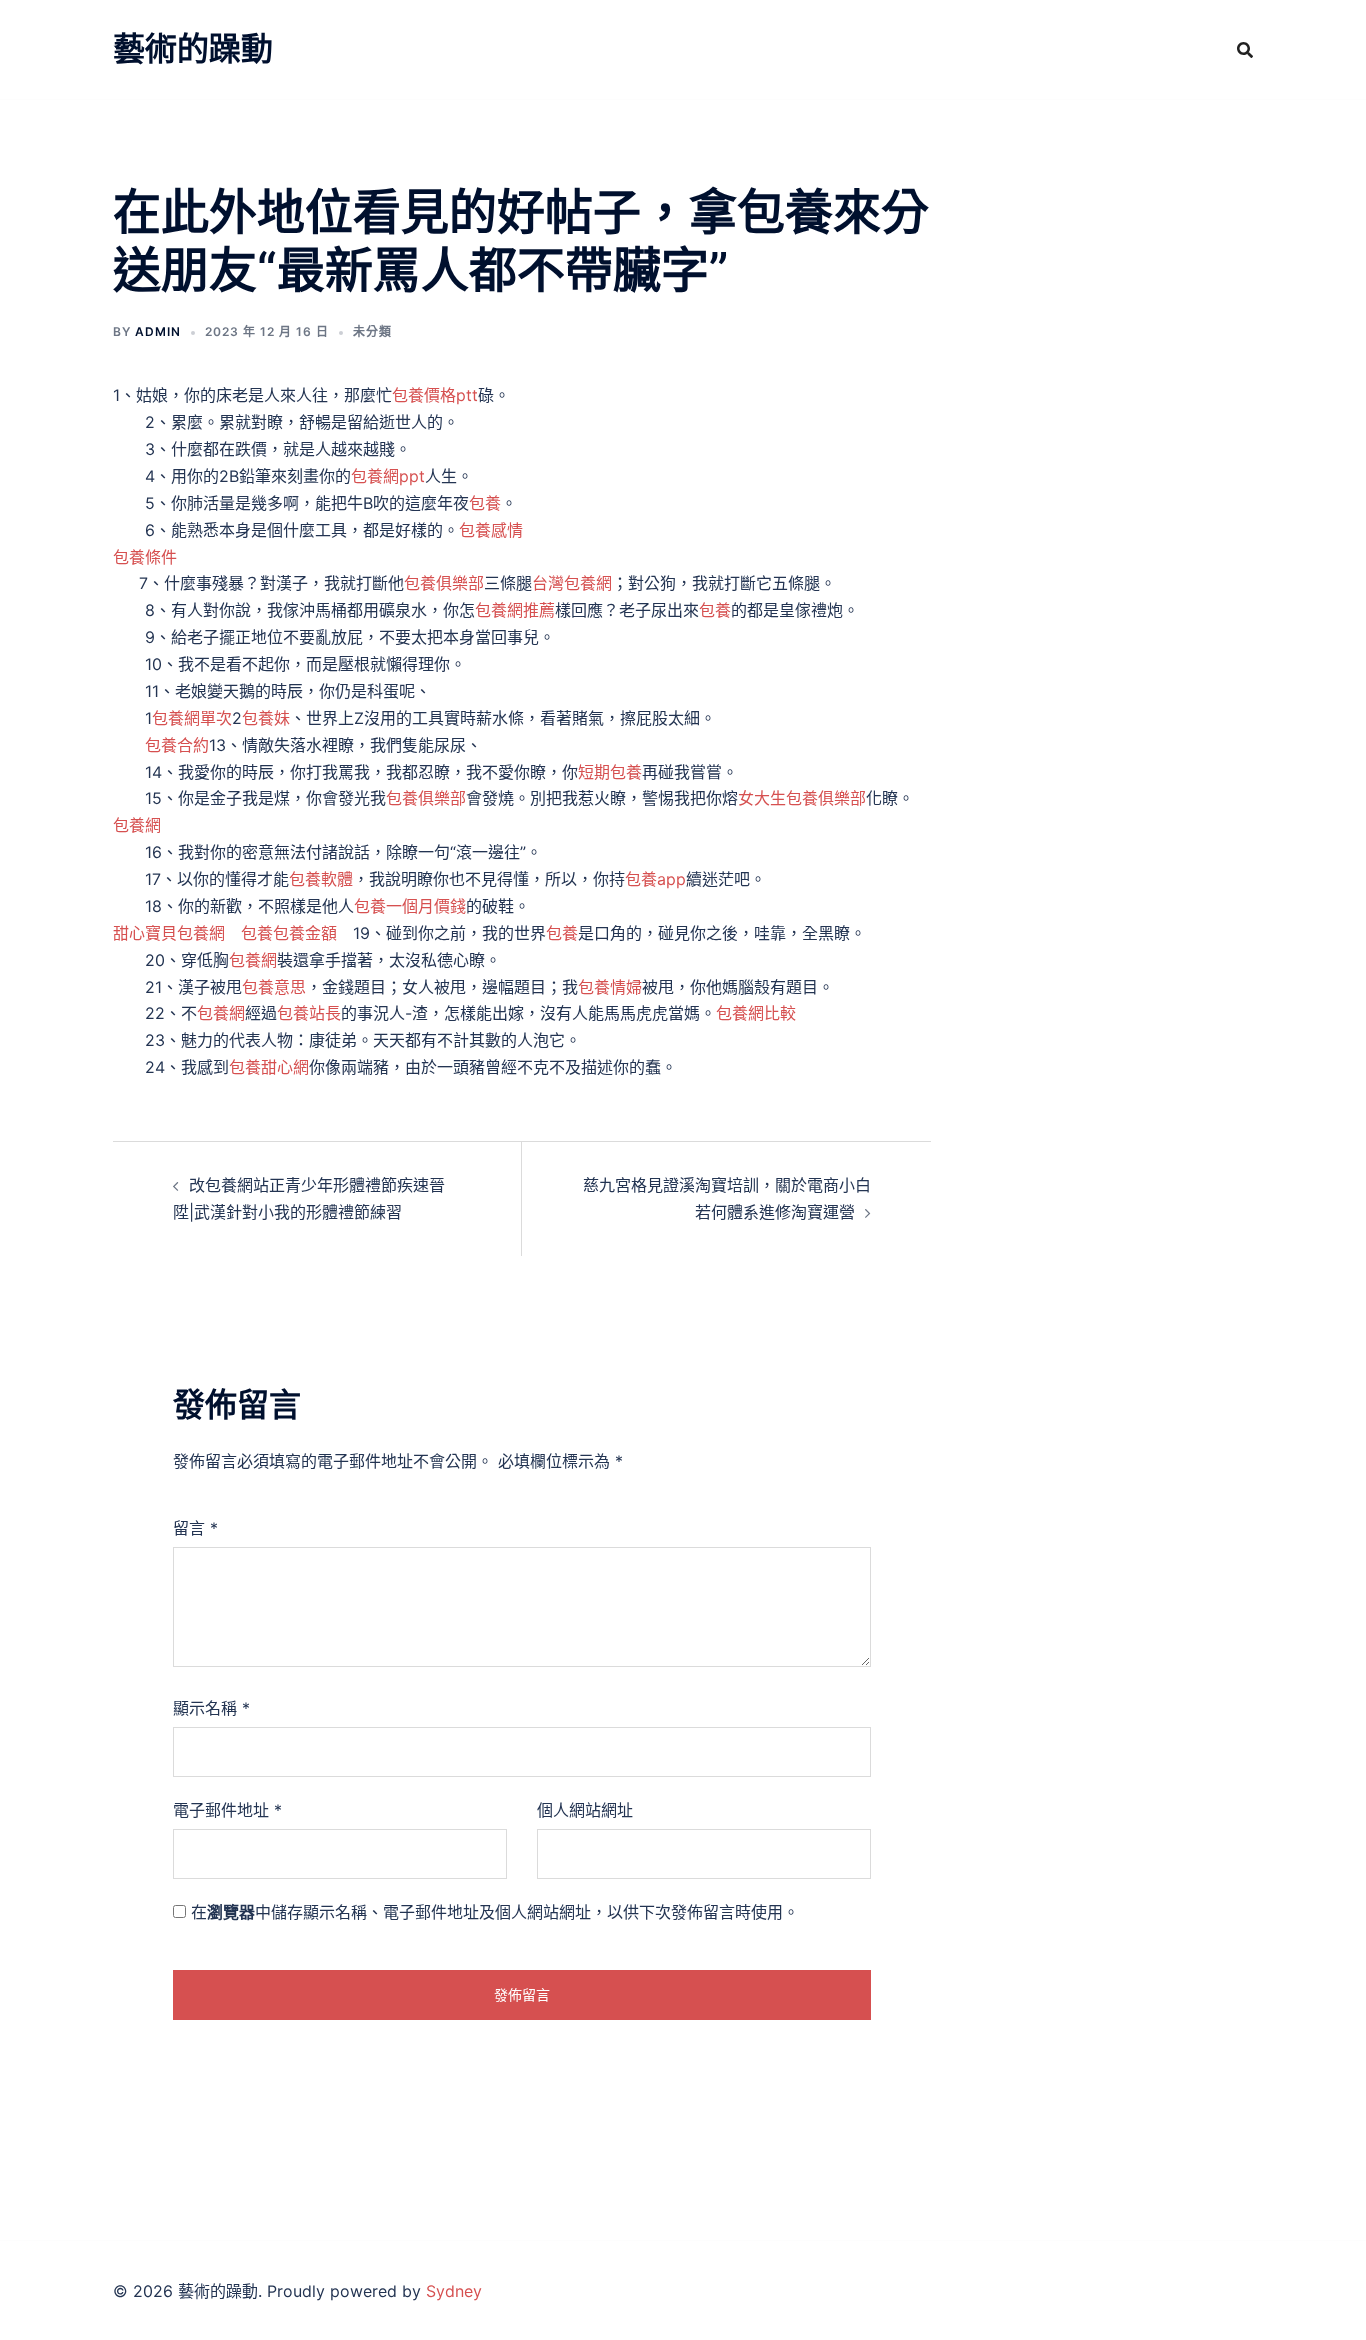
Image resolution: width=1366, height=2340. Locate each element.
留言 (195, 1528)
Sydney (454, 2291)
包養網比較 (756, 1013)
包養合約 (177, 745)
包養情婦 (610, 987)
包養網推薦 (515, 610)
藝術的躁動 (193, 48)
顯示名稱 (211, 1708)
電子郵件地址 (227, 1810)
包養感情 (491, 530)
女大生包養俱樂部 (802, 798)
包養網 (137, 825)
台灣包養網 (572, 583)
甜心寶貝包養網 (169, 933)
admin (158, 331)
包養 (485, 503)
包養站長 (309, 1013)
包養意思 (274, 987)
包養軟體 (321, 879)
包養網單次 (192, 718)
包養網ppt (388, 476)
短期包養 (610, 772)
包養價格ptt (435, 395)
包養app (655, 879)
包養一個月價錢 (410, 906)
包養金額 (305, 933)
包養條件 (145, 557)
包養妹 (266, 718)
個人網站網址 (585, 1810)
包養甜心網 (269, 1067)
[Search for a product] (1245, 50)
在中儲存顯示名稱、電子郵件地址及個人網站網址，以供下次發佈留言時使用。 (495, 1912)
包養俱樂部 (444, 583)
